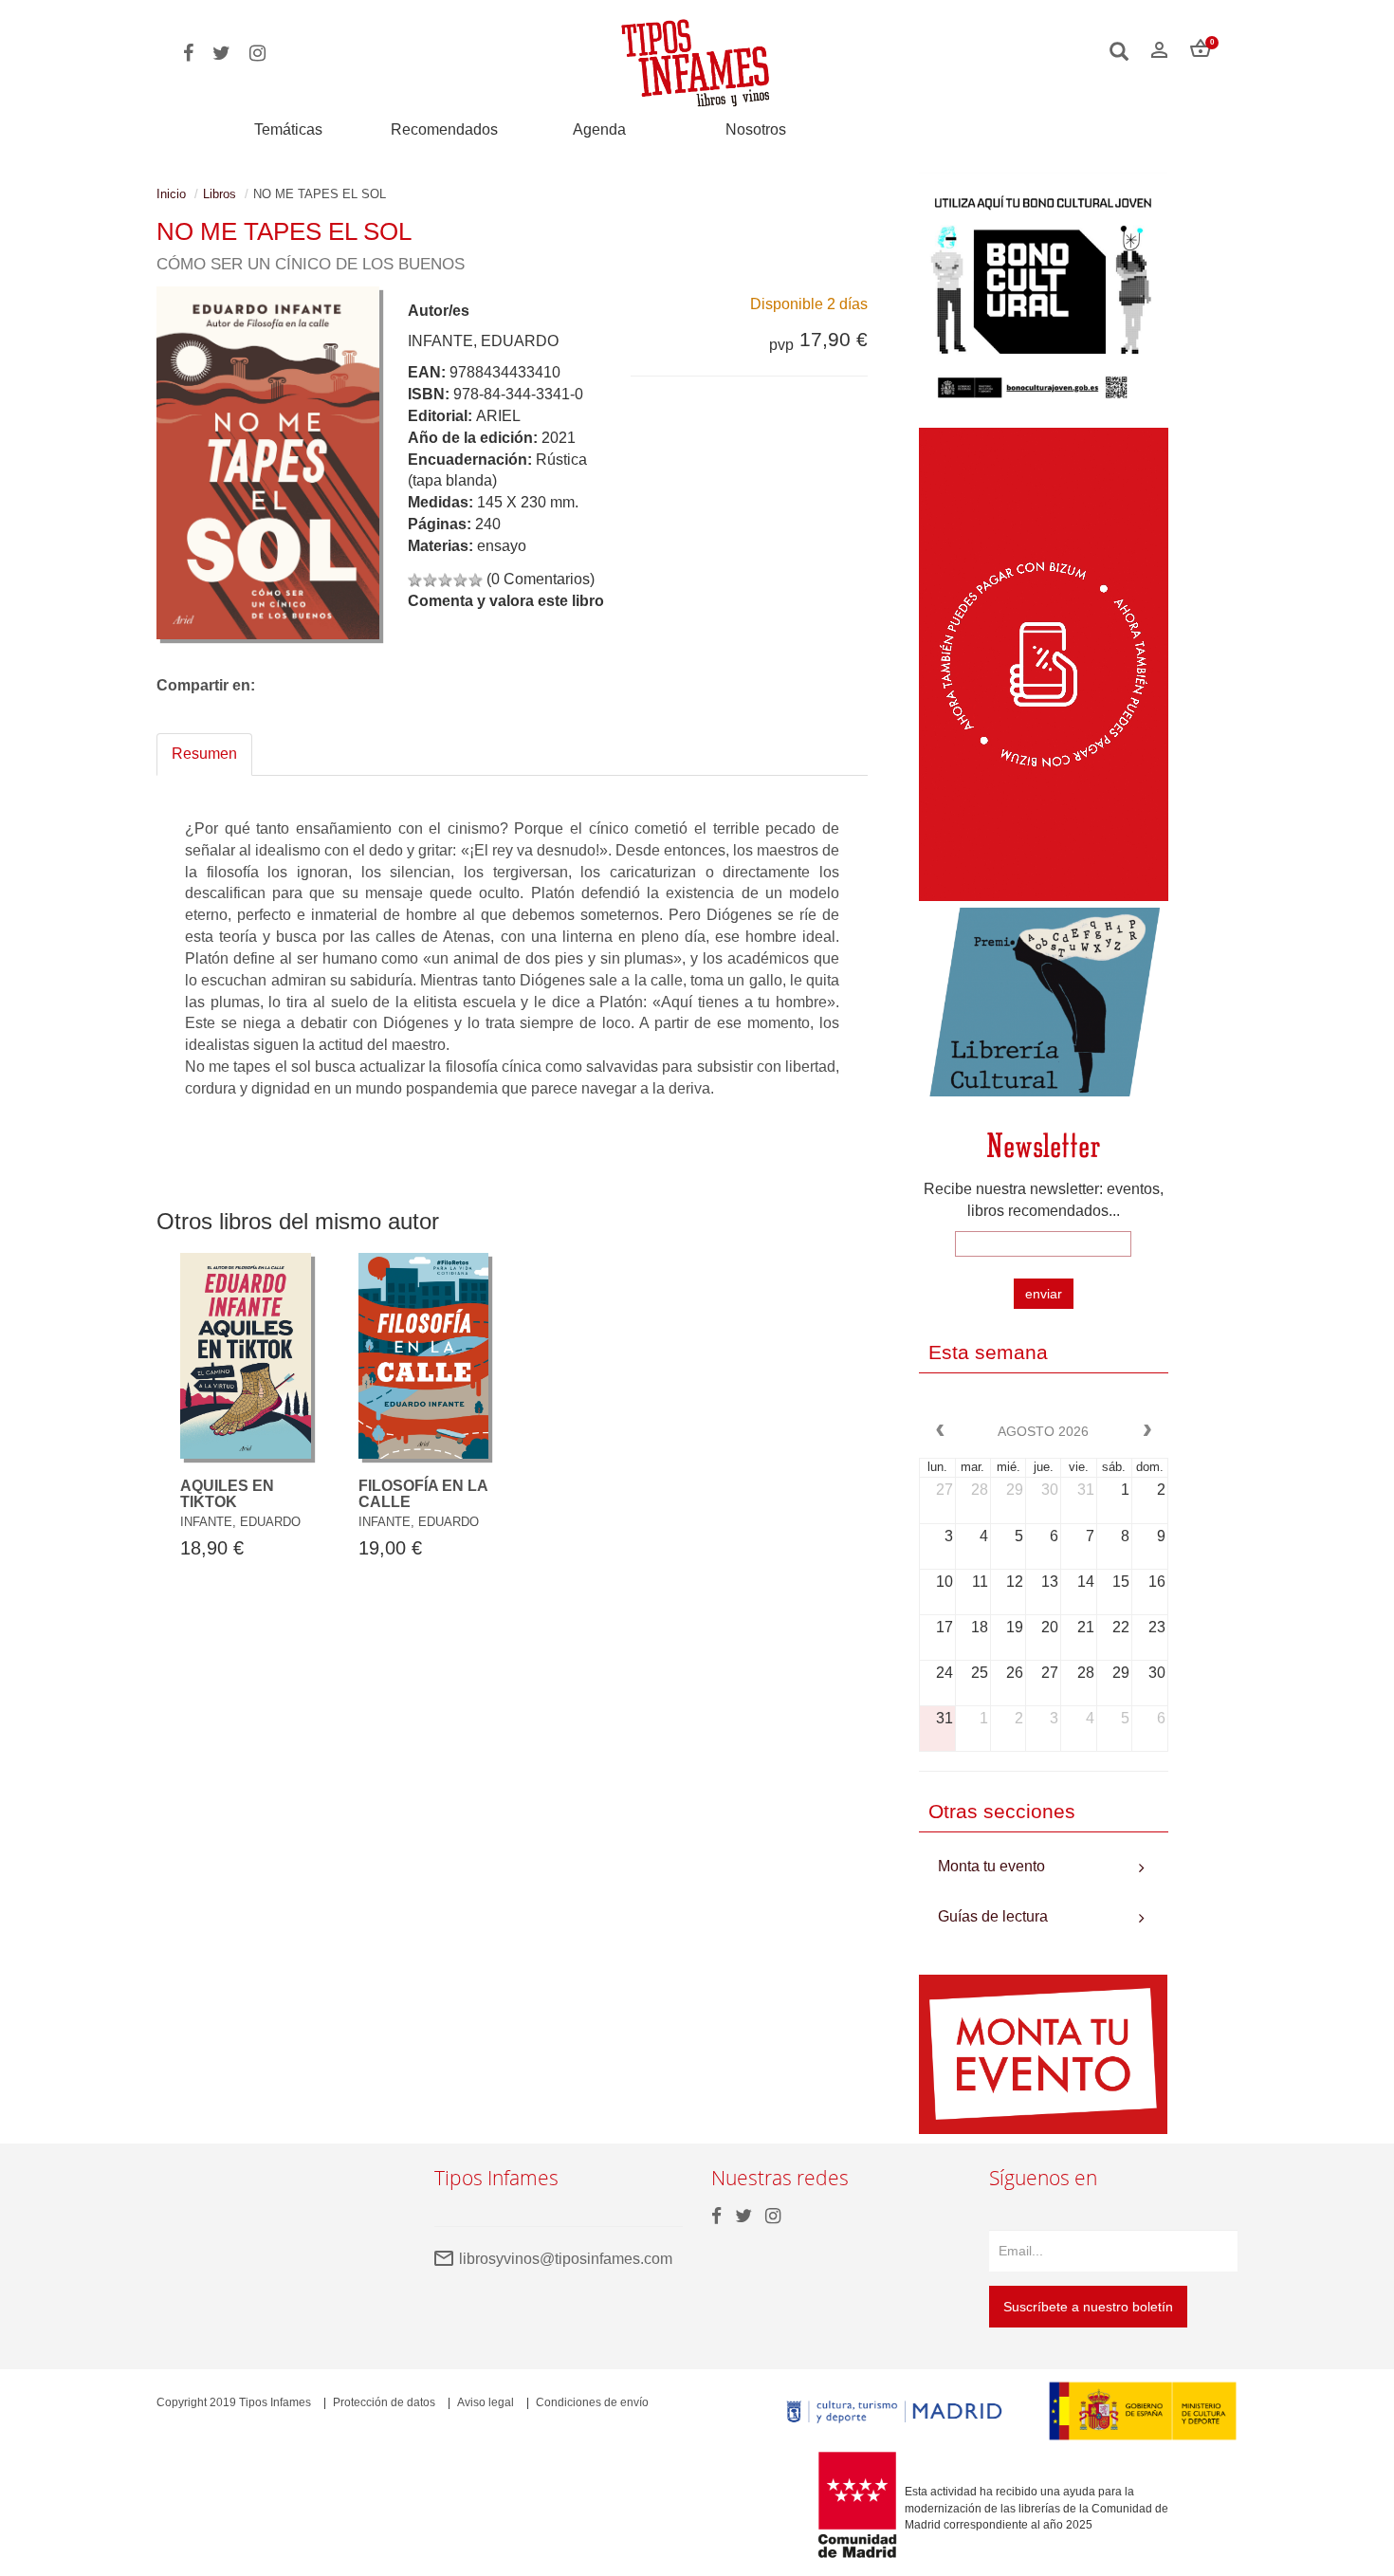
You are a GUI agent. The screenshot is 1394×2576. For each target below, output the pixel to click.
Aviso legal (486, 2402)
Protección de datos (384, 2402)
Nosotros (756, 129)
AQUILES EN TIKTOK (227, 1494)
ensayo (502, 546)
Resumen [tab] (204, 754)
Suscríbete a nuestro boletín (1088, 2307)
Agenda (599, 129)
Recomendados (444, 129)
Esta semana (988, 1352)
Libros (220, 194)
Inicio (171, 194)
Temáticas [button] (288, 129)
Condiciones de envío (592, 2402)
